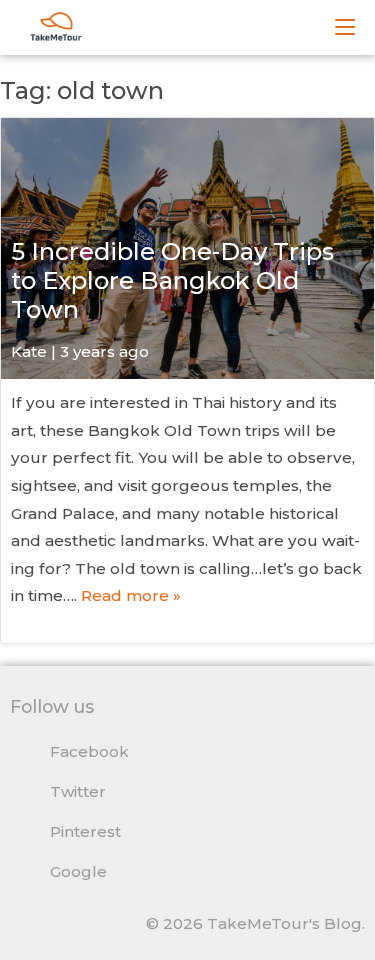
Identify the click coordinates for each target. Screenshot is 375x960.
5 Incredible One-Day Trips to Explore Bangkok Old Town (172, 280)
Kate (29, 351)
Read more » (131, 595)
